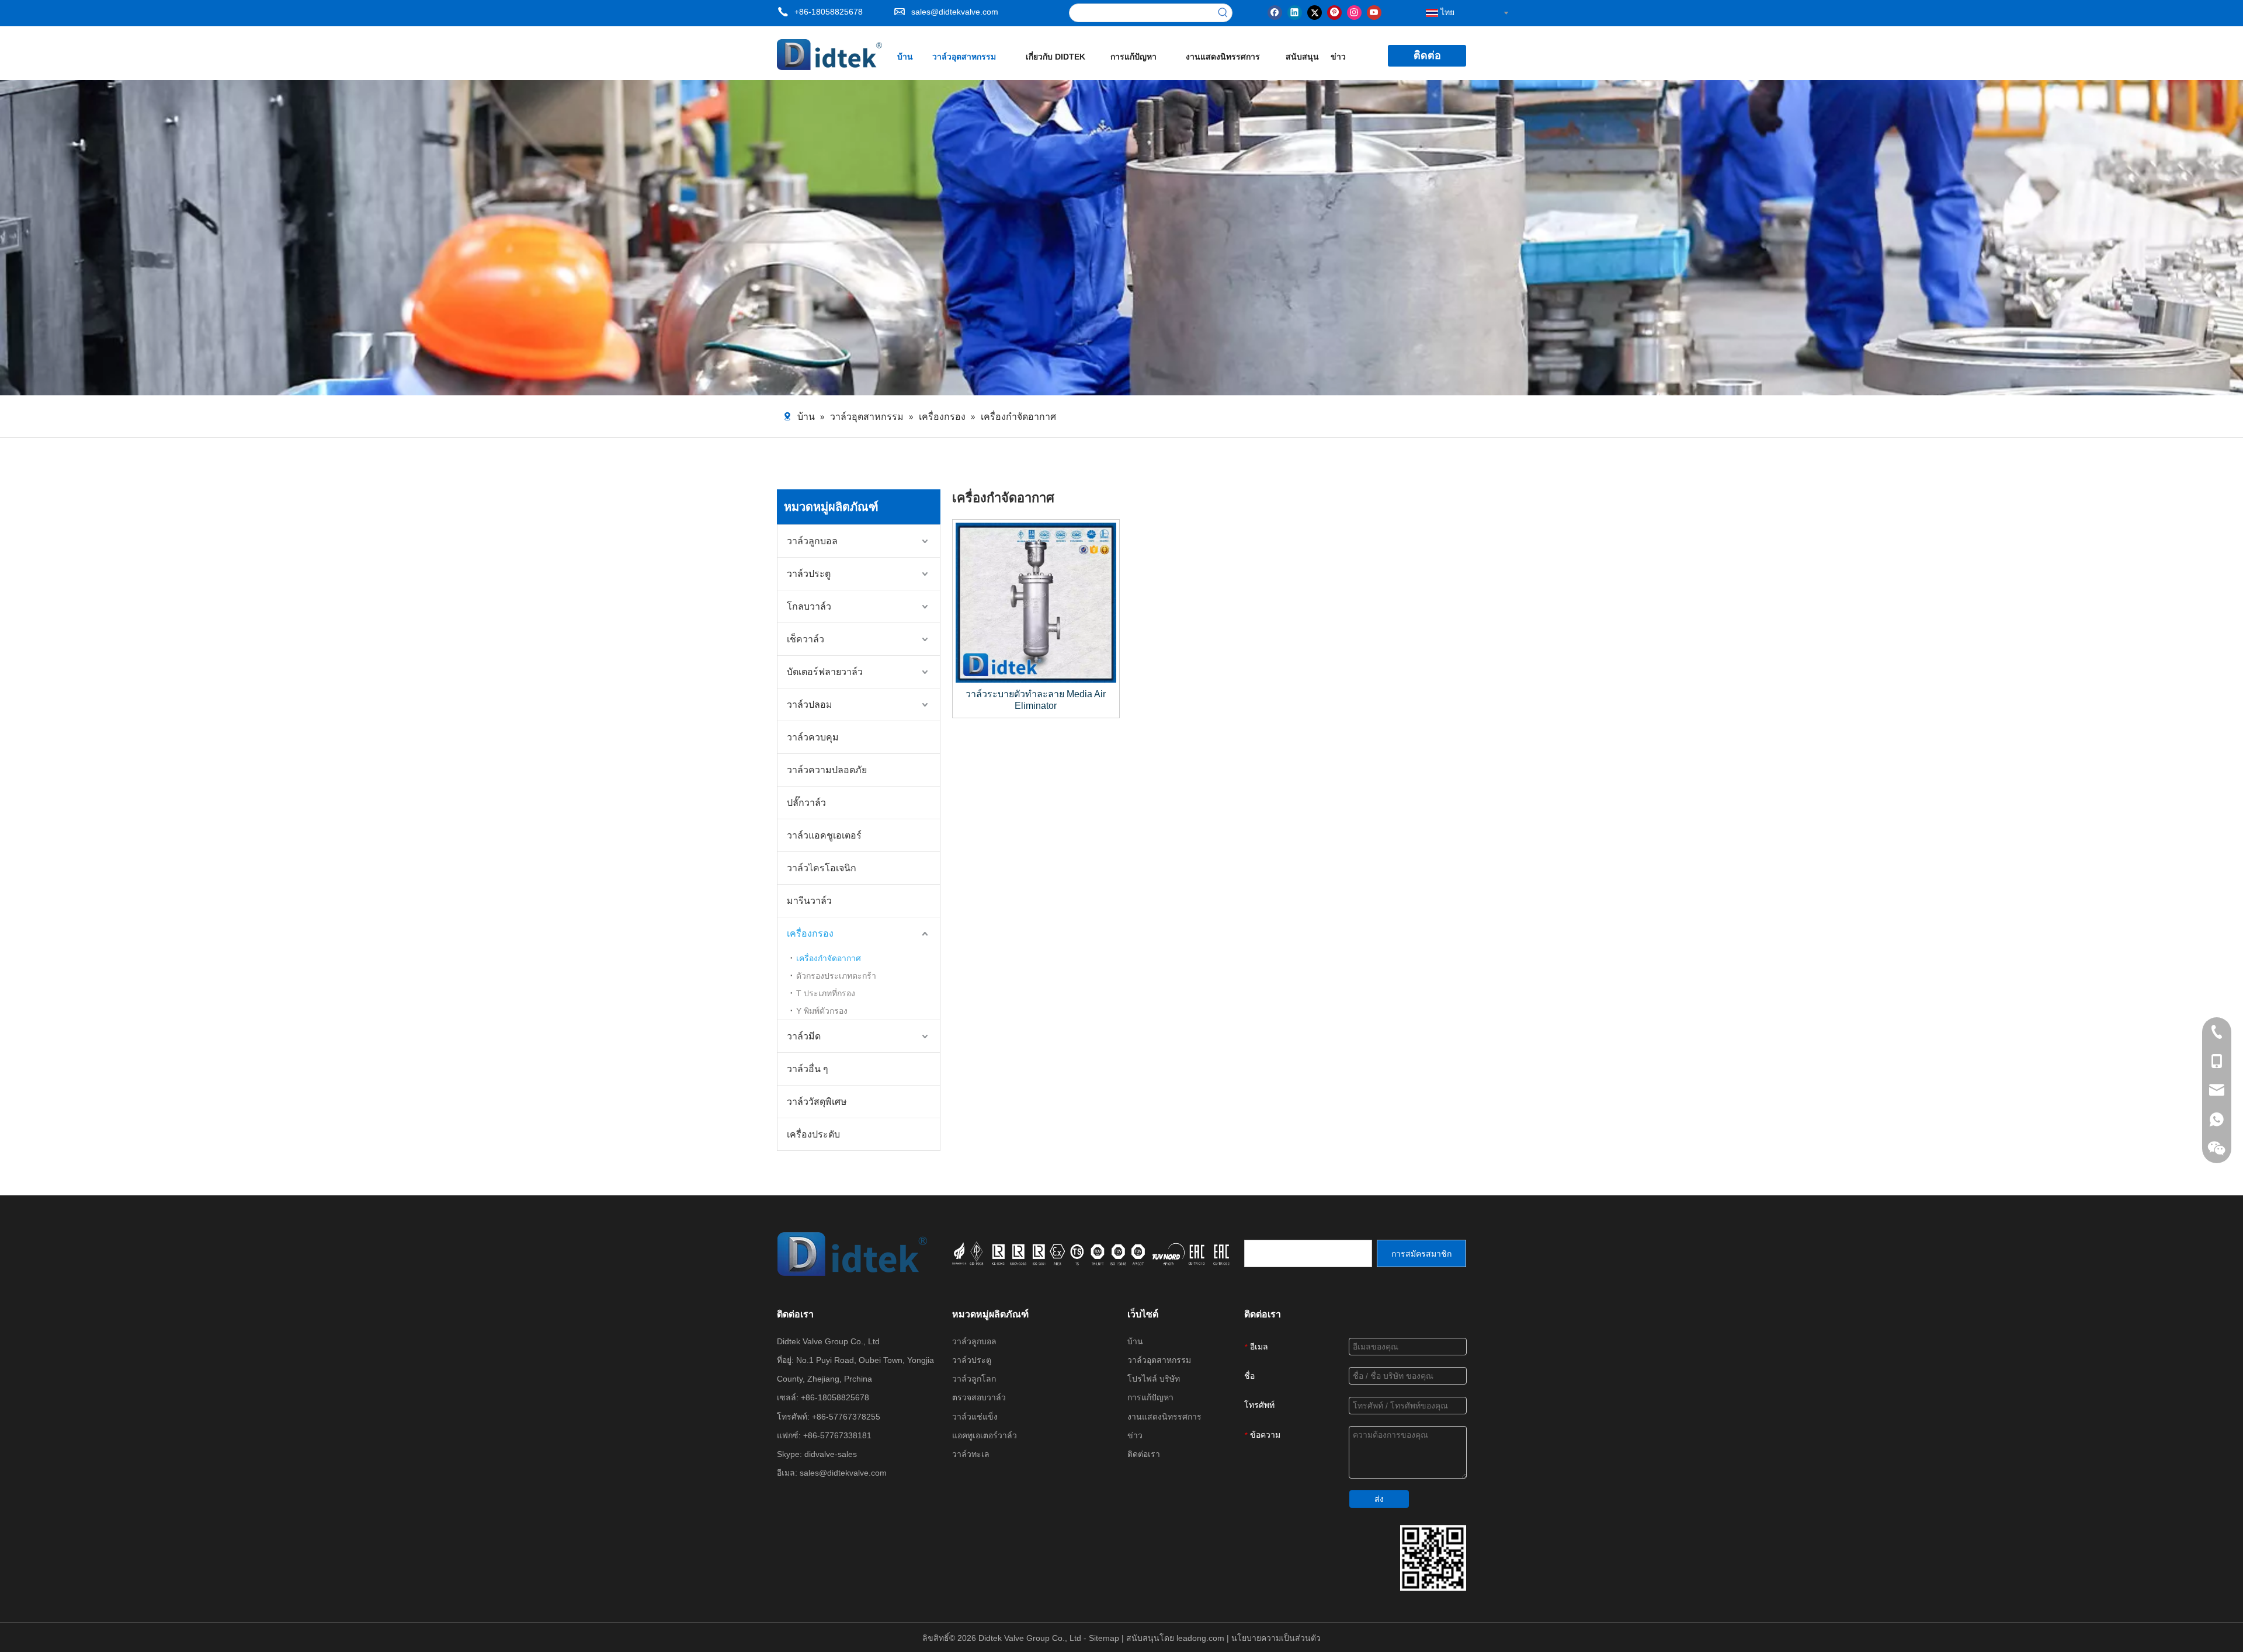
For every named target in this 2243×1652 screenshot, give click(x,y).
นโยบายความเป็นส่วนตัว (1276, 1638)
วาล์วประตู (809, 574)
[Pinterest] (1334, 12)
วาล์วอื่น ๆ (808, 1069)
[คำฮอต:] (1223, 13)
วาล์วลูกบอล (812, 541)
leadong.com (1202, 1638)
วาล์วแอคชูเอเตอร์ (824, 835)
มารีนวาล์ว (809, 901)
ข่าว (1135, 1435)
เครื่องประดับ (813, 1134)
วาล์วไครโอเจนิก (822, 868)
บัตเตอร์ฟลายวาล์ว (825, 672)
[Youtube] (1374, 12)
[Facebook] (1275, 12)
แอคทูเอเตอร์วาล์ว (985, 1435)
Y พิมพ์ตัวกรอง (822, 1011)
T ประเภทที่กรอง (826, 993)
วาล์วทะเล (971, 1454)
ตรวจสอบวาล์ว (979, 1397)
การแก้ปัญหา (1150, 1397)
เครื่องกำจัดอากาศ (829, 958)
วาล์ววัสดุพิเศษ (817, 1102)
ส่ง (1379, 1499)
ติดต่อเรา (1144, 1454)
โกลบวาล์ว (809, 606)
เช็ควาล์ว (805, 639)
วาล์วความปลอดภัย (827, 770)
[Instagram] (1354, 12)
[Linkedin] (1295, 12)
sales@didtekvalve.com (955, 12)
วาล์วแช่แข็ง (975, 1417)
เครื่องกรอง (810, 933)
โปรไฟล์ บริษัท (1154, 1379)
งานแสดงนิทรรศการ (1164, 1417)
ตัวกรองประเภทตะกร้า (836, 976)
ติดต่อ (1427, 55)
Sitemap (1105, 1638)
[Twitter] (1315, 12)
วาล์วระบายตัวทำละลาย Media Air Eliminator (1036, 700)
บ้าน (1135, 1341)
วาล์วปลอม (810, 705)
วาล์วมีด (804, 1036)
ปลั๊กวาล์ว (806, 803)
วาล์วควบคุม (813, 737)
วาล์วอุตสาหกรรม (1159, 1360)
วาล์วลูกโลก (974, 1379)
